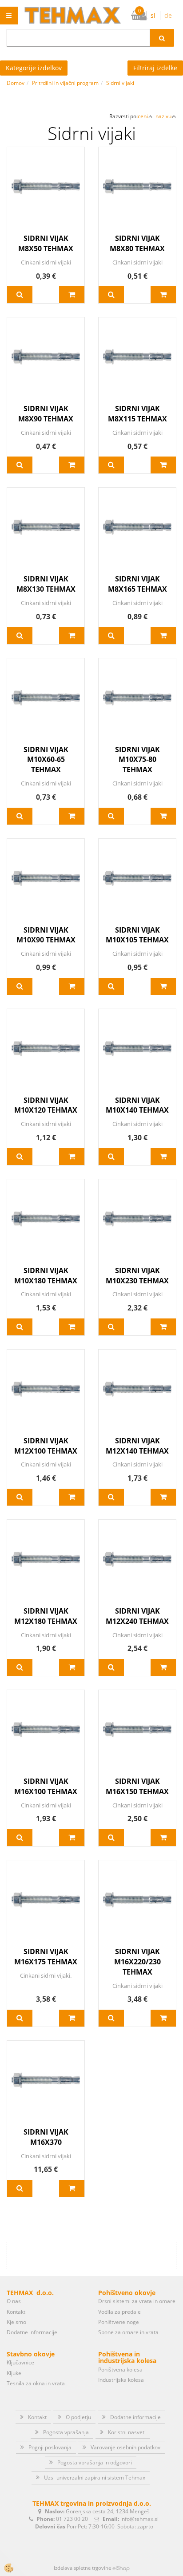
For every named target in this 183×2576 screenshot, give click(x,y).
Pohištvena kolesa (120, 2370)
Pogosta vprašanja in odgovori (95, 2462)
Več (20, 295)
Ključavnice (20, 2362)
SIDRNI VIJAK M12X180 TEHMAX (46, 1616)
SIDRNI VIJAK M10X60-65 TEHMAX (46, 760)
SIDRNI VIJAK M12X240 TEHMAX (137, 1616)
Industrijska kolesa (121, 2380)
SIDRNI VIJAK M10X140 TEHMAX (137, 1105)
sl (153, 15)
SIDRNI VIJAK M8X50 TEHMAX (46, 243)
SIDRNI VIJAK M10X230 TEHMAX (137, 1276)
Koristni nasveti (127, 2432)
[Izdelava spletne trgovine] (121, 2568)
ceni (143, 116)
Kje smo (16, 2322)
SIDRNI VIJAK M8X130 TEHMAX (46, 584)
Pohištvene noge (119, 2322)
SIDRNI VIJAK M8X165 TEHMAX (137, 584)
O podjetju (78, 2417)
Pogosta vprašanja (66, 2432)
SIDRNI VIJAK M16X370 (46, 2137)
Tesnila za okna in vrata (36, 2383)
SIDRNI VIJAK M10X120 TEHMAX (46, 1105)
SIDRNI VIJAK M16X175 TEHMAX (46, 1957)
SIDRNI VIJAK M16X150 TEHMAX (137, 1786)
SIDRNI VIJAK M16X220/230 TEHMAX (137, 1962)
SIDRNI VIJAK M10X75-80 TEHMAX (137, 760)
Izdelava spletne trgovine (82, 2568)
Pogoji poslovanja (50, 2447)
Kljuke (14, 2373)
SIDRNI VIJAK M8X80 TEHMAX (137, 243)
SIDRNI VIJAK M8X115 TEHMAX (137, 414)
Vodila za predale (119, 2312)
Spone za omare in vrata (128, 2332)
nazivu (163, 116)
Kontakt (16, 2312)
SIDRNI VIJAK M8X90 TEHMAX (46, 414)
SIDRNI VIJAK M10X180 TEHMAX (46, 1276)
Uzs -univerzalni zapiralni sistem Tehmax (95, 2478)
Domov (16, 83)
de (168, 15)
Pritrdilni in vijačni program (65, 83)
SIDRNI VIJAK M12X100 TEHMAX (46, 1446)
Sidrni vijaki (120, 83)
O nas (14, 2301)
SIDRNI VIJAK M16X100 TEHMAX (46, 1786)
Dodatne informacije (32, 2332)
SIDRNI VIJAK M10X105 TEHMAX (137, 935)
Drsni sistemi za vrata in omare (137, 2301)
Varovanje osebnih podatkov (125, 2447)
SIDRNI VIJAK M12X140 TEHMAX (137, 1446)
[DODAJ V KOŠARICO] (72, 295)
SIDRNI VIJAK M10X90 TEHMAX (46, 935)
